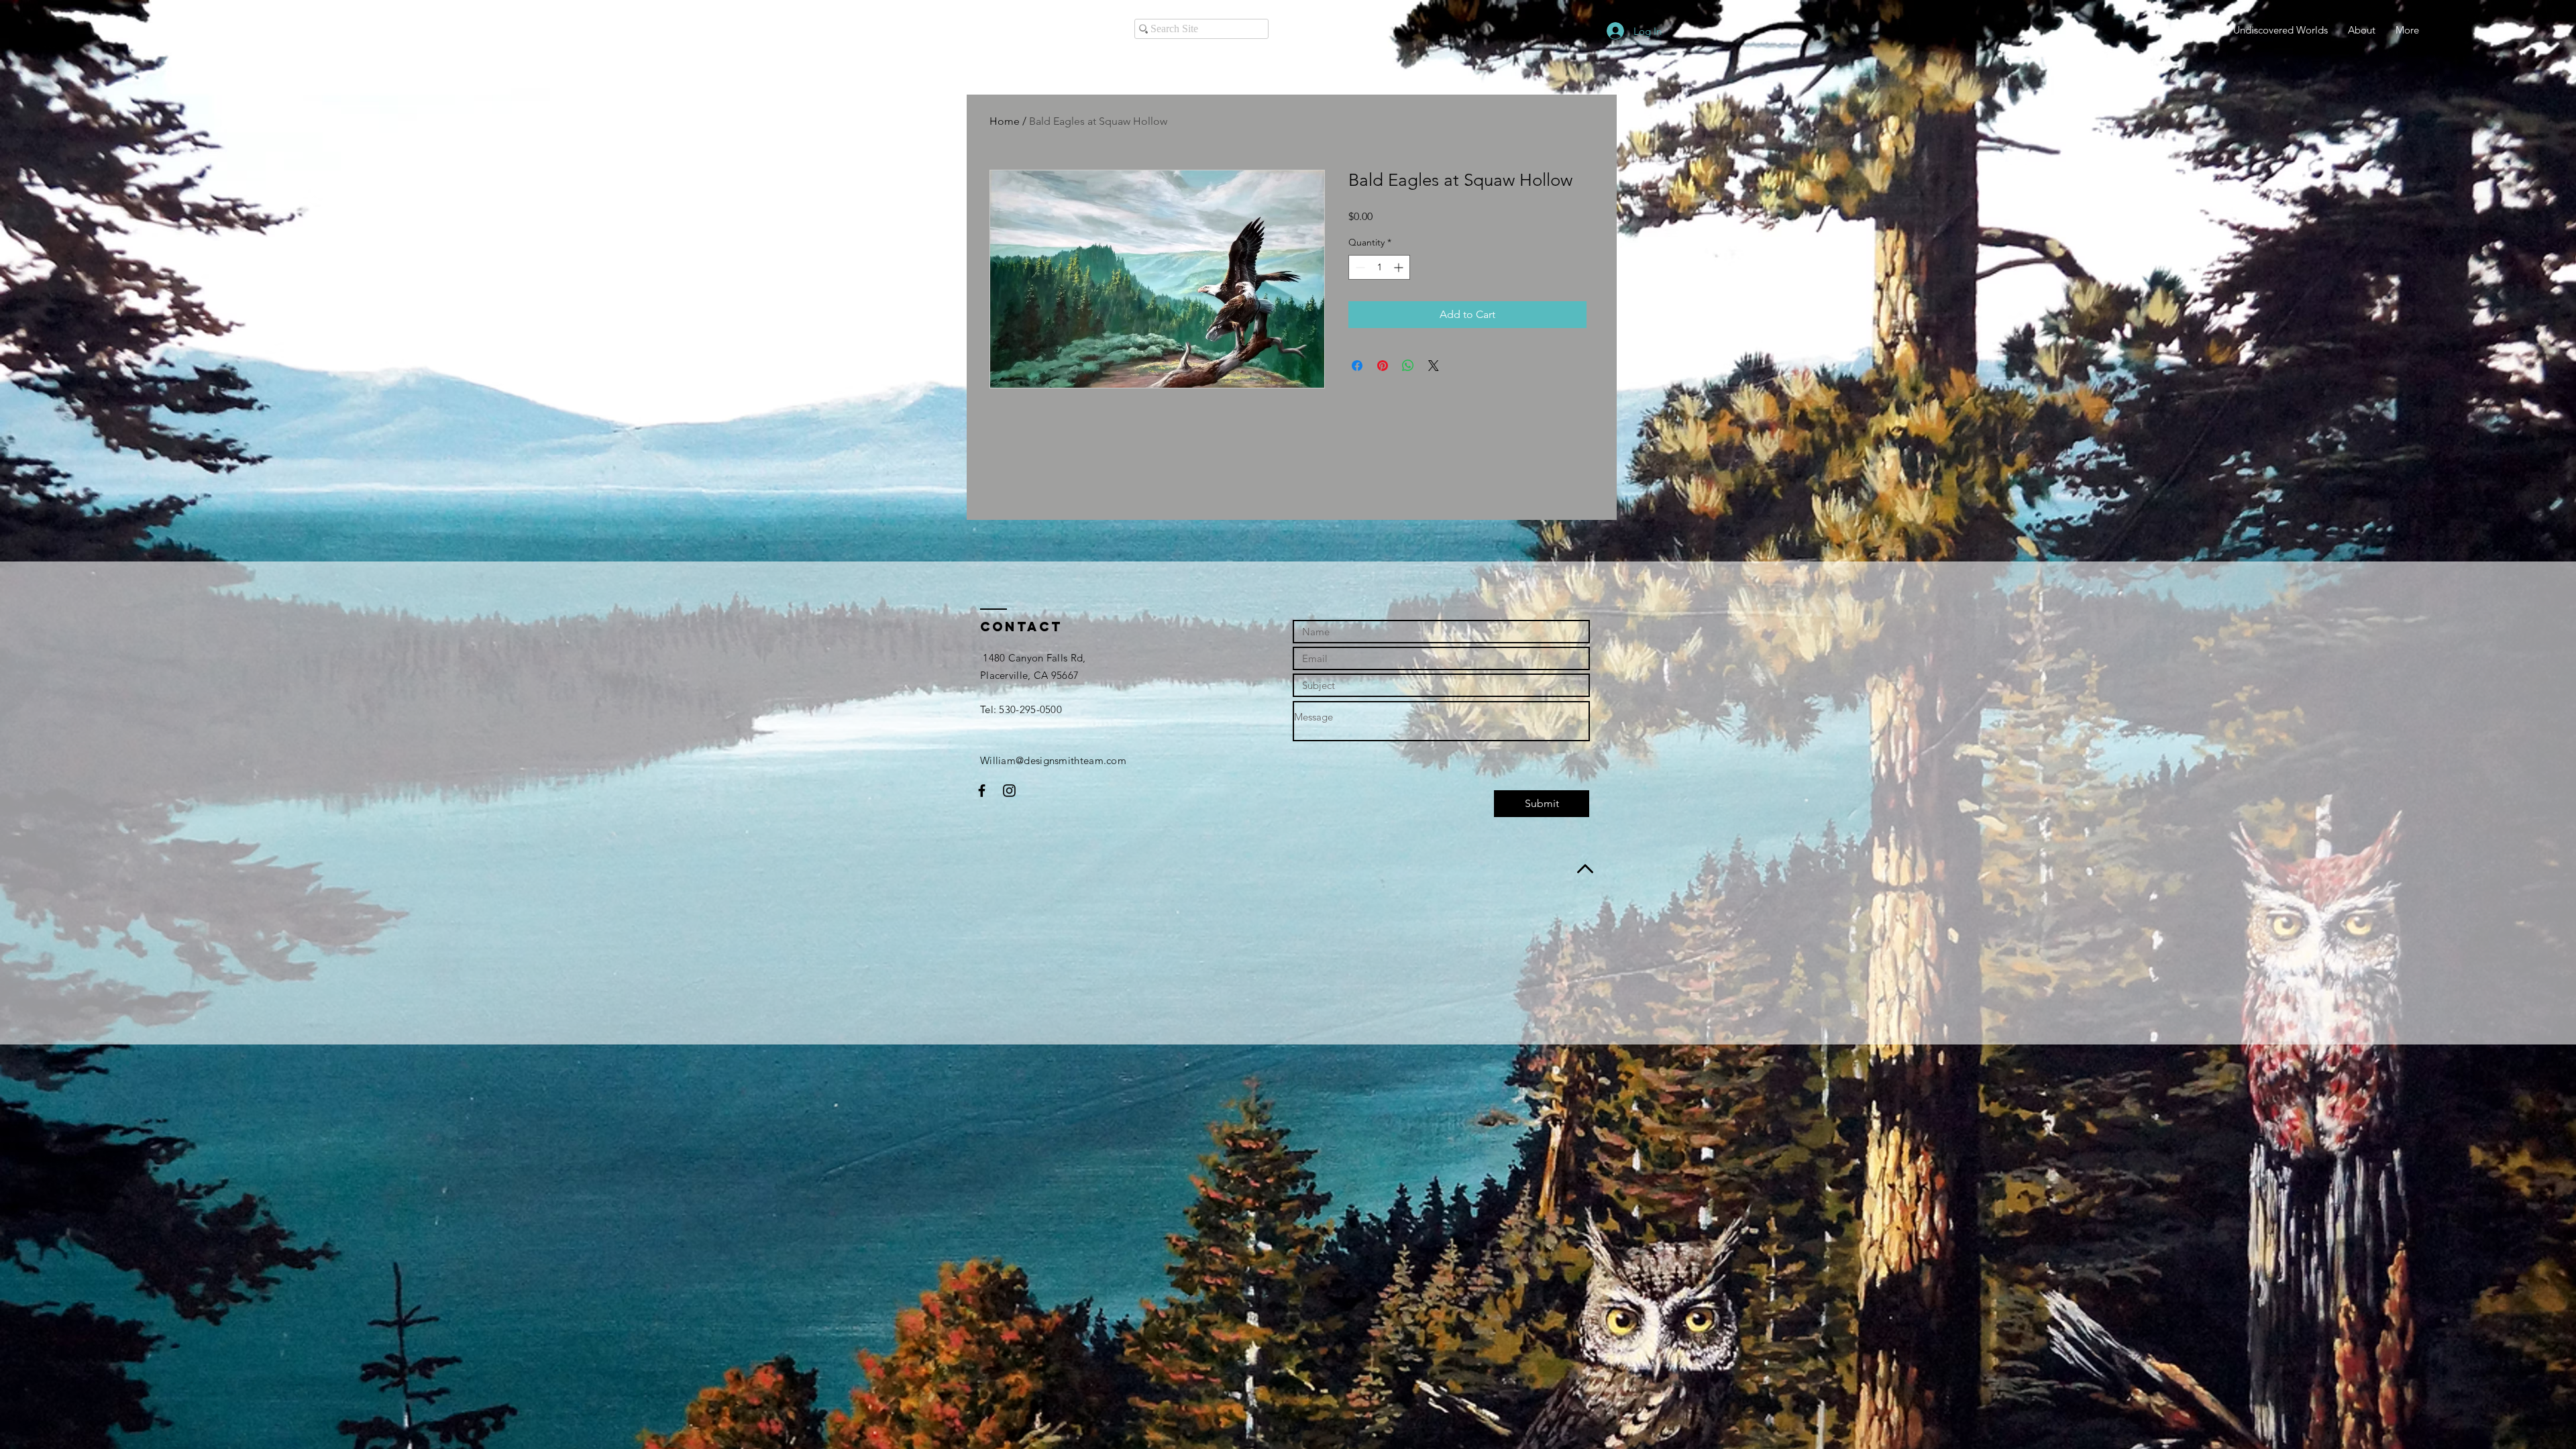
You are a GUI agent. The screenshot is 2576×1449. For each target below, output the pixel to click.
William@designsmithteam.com (1053, 760)
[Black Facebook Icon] (982, 791)
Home (1005, 121)
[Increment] (1400, 267)
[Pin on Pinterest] (1383, 366)
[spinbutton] (1379, 267)
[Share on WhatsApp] (1408, 366)
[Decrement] (1359, 267)
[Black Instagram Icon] (1009, 791)
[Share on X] (1434, 366)
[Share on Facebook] (1357, 366)
